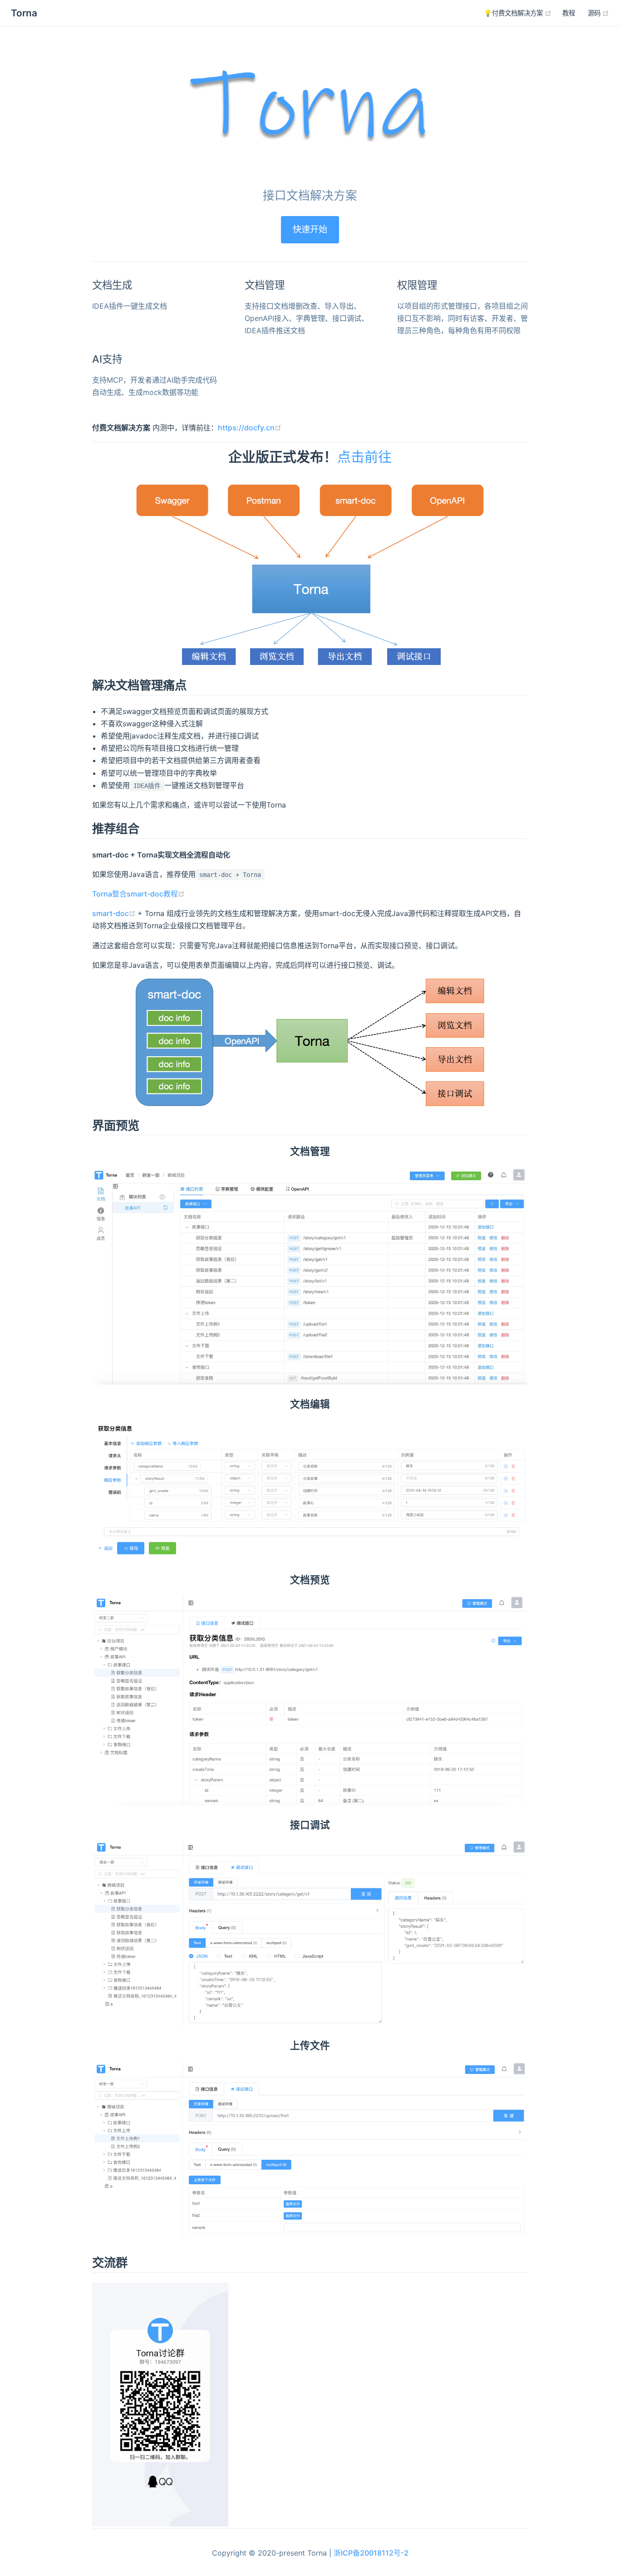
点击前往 (364, 457)
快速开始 (310, 229)
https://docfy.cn (250, 428)
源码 (598, 13)
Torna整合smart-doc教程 (138, 894)
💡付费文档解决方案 (518, 13)
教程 (569, 13)
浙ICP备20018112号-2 (371, 2553)
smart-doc (115, 913)
